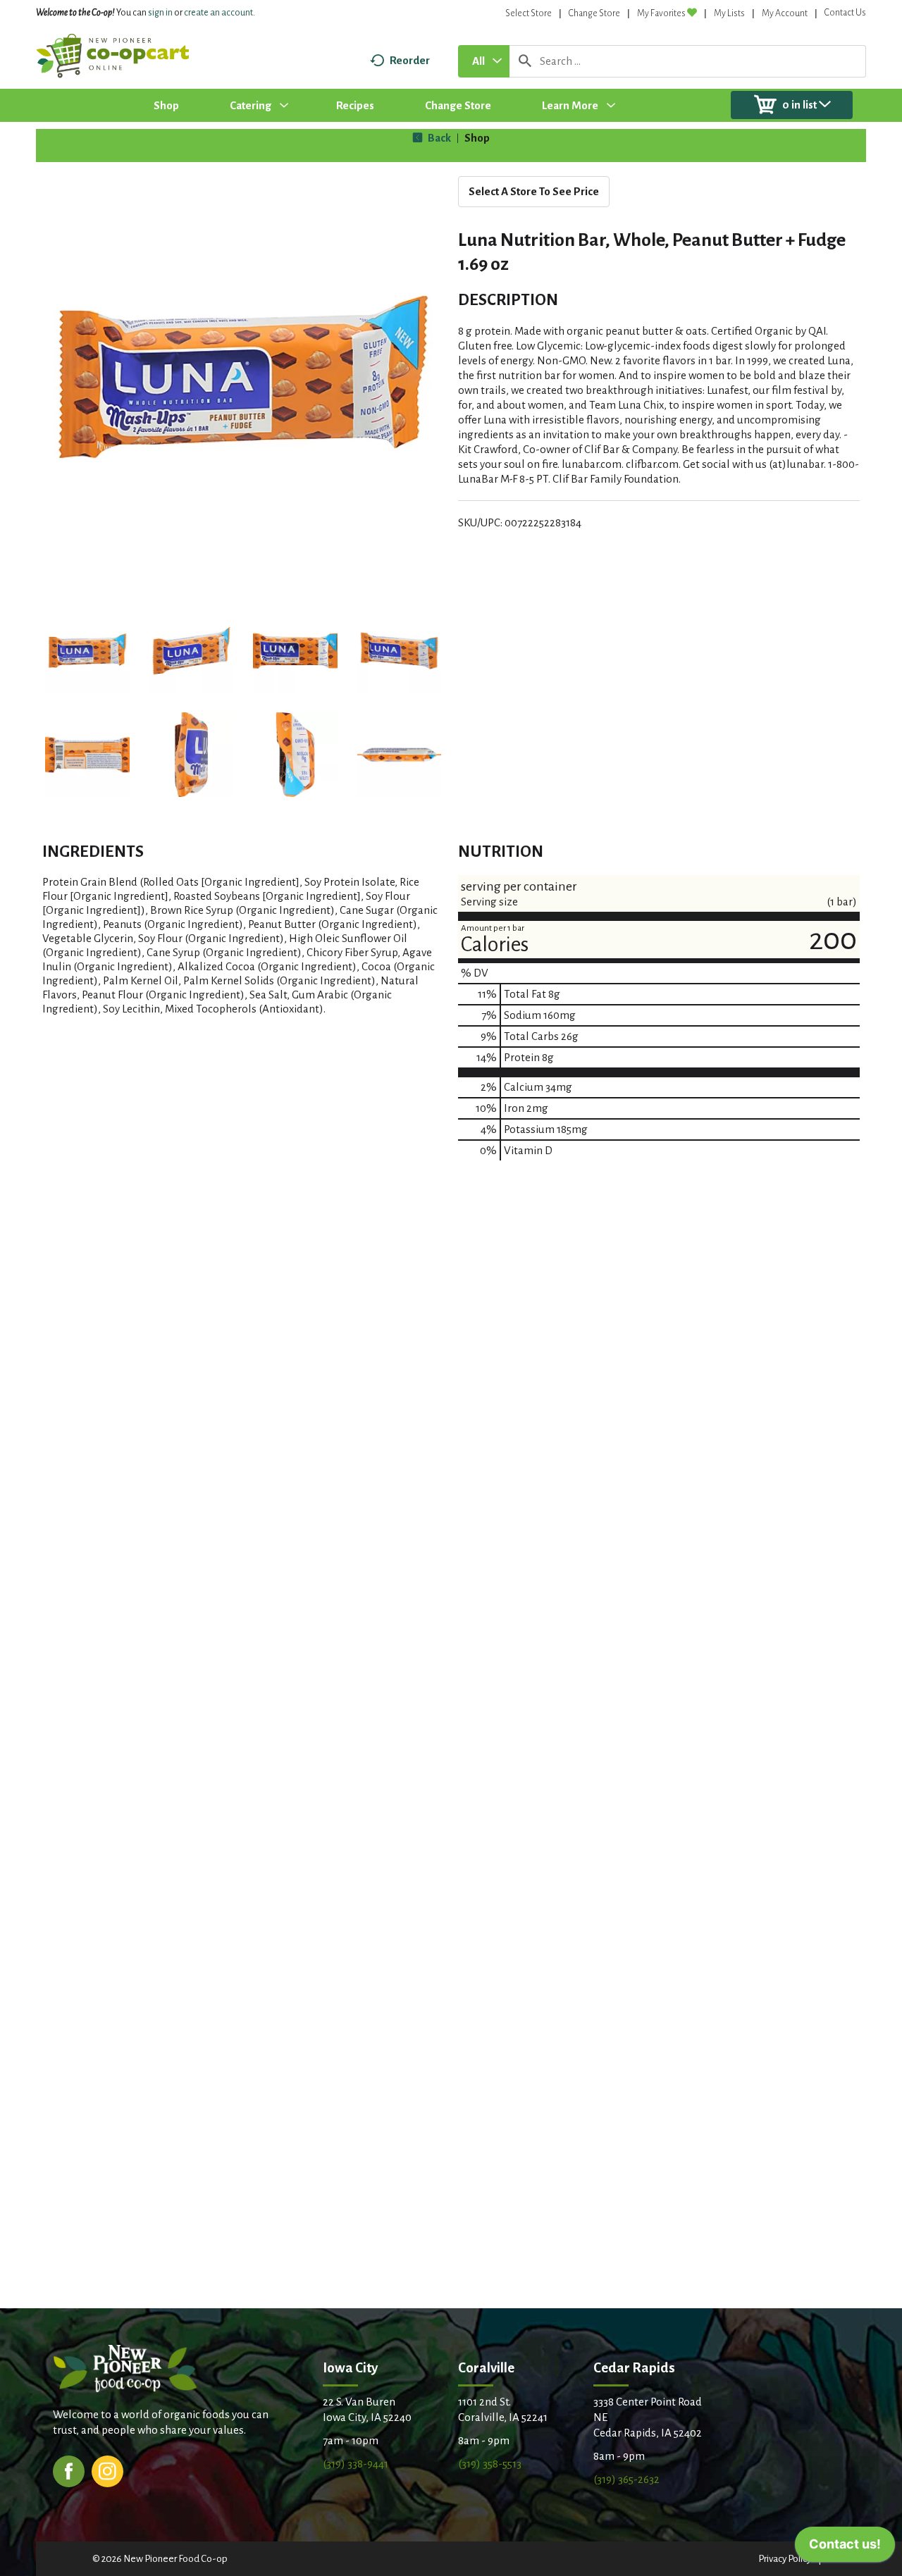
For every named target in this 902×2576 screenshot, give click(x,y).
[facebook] (69, 2470)
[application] (845, 2548)
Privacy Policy (785, 2559)
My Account (785, 13)
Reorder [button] (410, 60)
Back (438, 138)
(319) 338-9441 (356, 2464)
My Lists (729, 13)
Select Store (529, 13)
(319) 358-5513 (490, 2464)
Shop (477, 138)
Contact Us (845, 13)
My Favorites (661, 13)
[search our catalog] (525, 61)
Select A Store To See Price (534, 191)
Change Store (594, 13)
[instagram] (107, 2470)
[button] (87, 651)
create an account (218, 13)
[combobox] (484, 61)
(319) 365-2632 (626, 2479)
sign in (160, 13)
